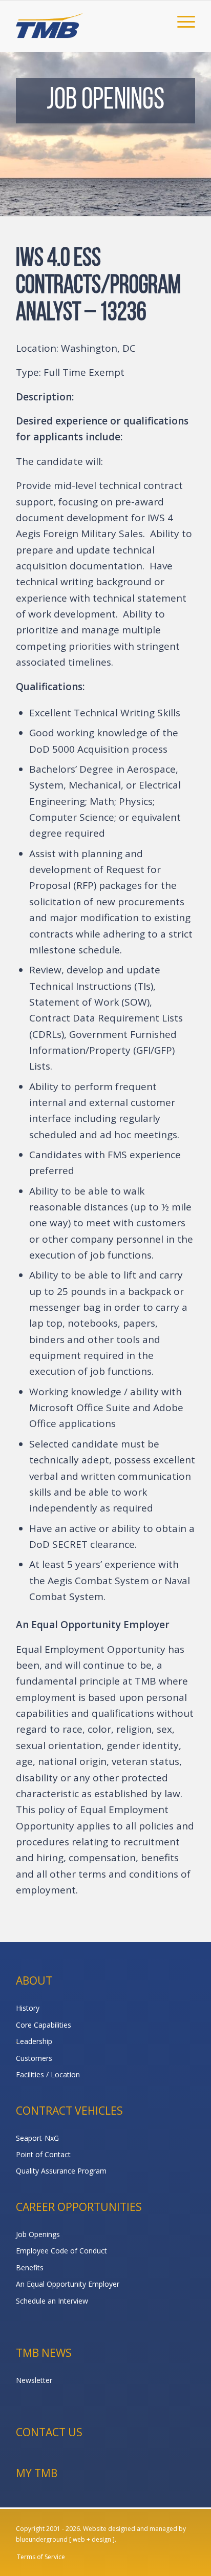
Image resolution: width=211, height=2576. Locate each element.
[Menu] (181, 21)
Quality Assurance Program (61, 2171)
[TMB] (88, 21)
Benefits (30, 2268)
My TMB (37, 2473)
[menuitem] (181, 21)
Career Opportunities (79, 2207)
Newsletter (34, 2380)
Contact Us (49, 2432)
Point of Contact (43, 2154)
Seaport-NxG (37, 2138)
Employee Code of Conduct (61, 2251)
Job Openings (38, 2234)
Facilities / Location (48, 2074)
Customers (34, 2058)
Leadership (34, 2041)
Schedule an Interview (52, 2301)
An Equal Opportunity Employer (68, 2284)
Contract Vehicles (69, 2111)
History (28, 2008)
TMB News (44, 2353)
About (34, 1981)
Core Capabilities (44, 2025)
